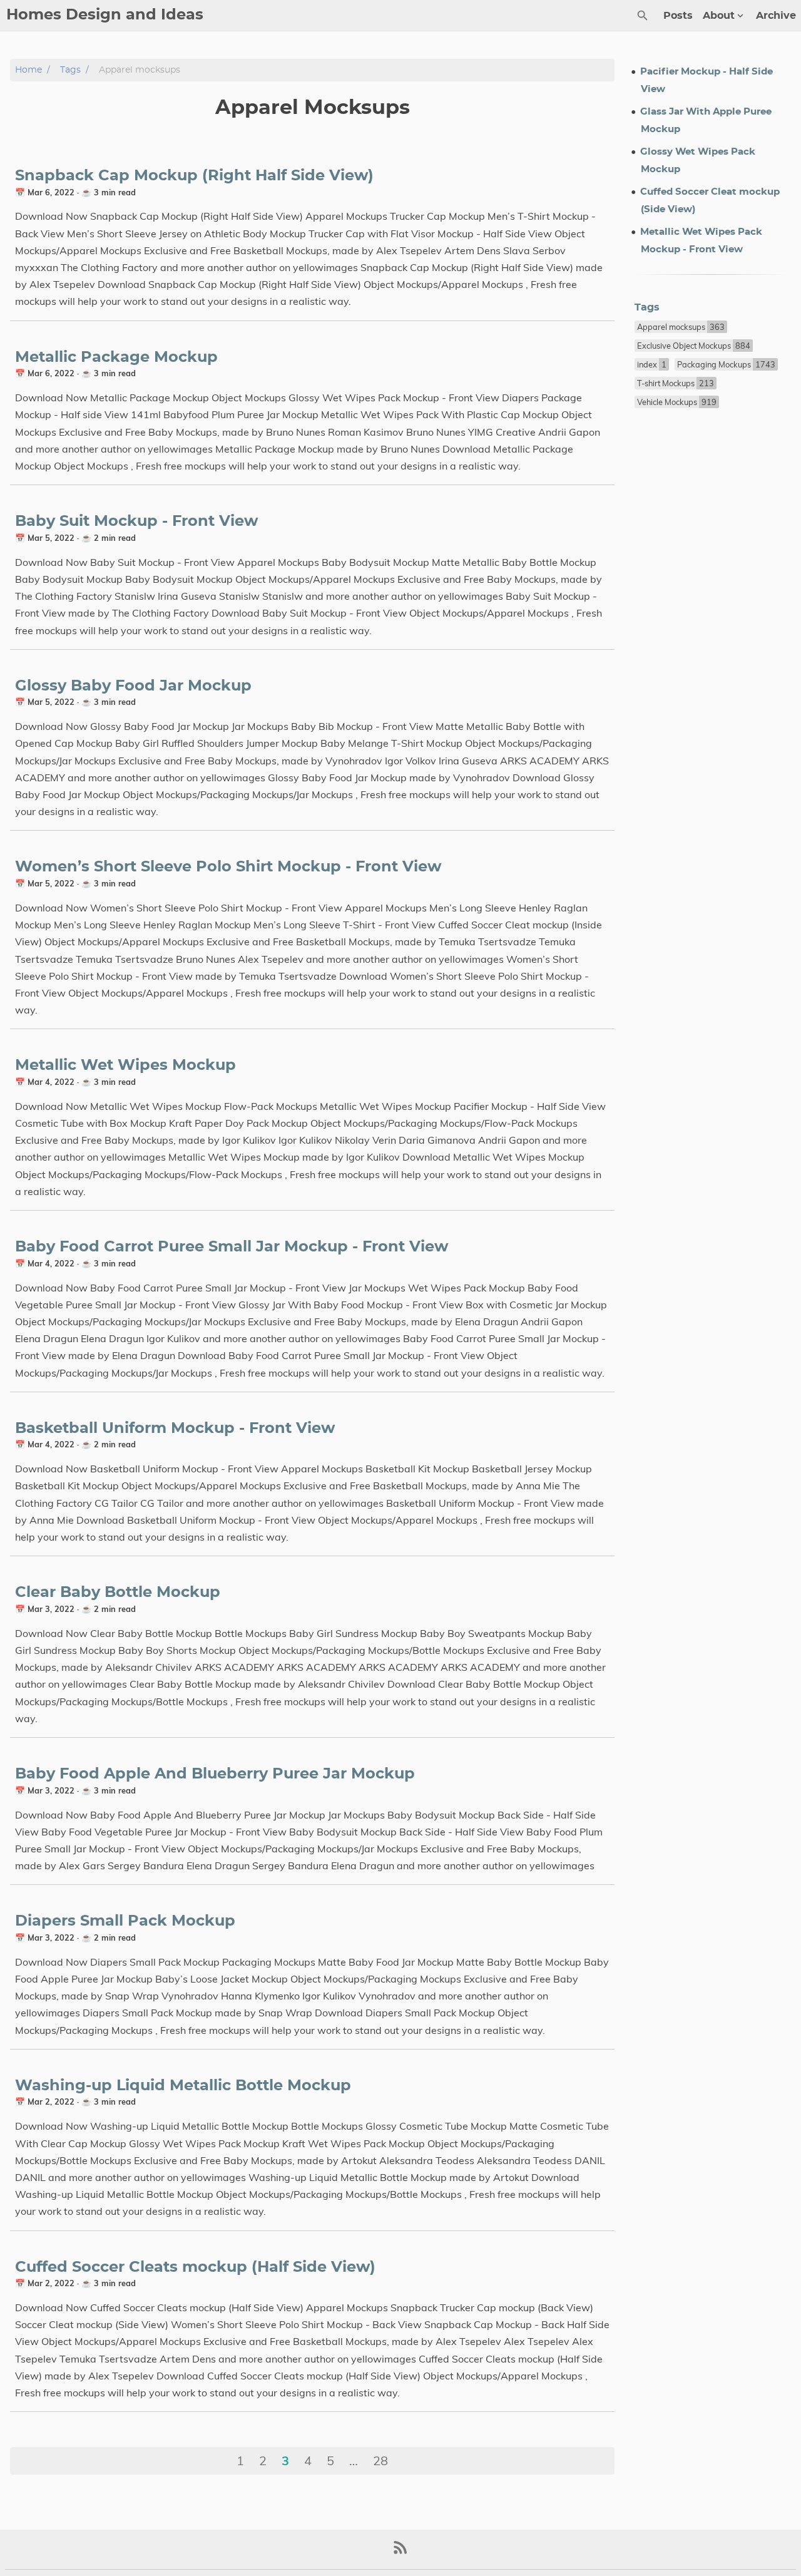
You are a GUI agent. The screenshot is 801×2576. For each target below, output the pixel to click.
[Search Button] (643, 16)
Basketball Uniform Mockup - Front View (175, 1429)
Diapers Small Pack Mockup (125, 1921)
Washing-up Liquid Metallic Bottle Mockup (183, 2086)
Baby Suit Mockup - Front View (136, 521)
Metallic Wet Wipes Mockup (125, 1065)
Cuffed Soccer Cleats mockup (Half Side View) (195, 2267)
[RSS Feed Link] (400, 2553)
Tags (70, 70)
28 (380, 2461)
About (719, 16)
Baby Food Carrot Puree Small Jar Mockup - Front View (232, 1247)
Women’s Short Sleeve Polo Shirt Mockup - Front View (228, 867)
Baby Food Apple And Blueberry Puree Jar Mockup (215, 1774)
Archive (776, 16)
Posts (678, 16)
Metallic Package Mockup (116, 357)
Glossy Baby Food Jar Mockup (133, 686)
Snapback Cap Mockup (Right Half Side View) (194, 176)
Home (28, 70)
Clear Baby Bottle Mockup (118, 1593)
